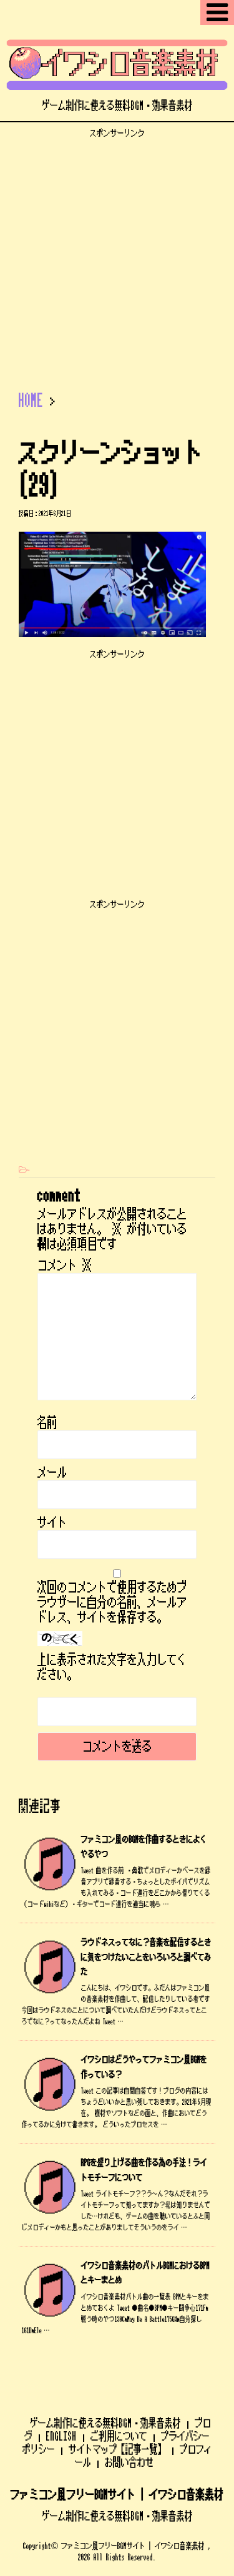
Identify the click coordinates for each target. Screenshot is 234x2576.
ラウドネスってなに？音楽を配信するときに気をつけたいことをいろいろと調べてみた (146, 1957)
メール (52, 1473)
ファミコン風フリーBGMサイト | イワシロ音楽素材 (117, 2495)
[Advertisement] (117, 256)
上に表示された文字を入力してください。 (112, 1667)
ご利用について (119, 2436)
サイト (52, 1523)
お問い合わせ (129, 2462)
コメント (65, 1266)
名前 (47, 1423)
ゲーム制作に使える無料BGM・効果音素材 (105, 2423)
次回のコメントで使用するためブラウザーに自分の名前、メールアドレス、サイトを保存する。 (112, 1603)
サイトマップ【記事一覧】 (117, 2449)
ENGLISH (61, 2436)
